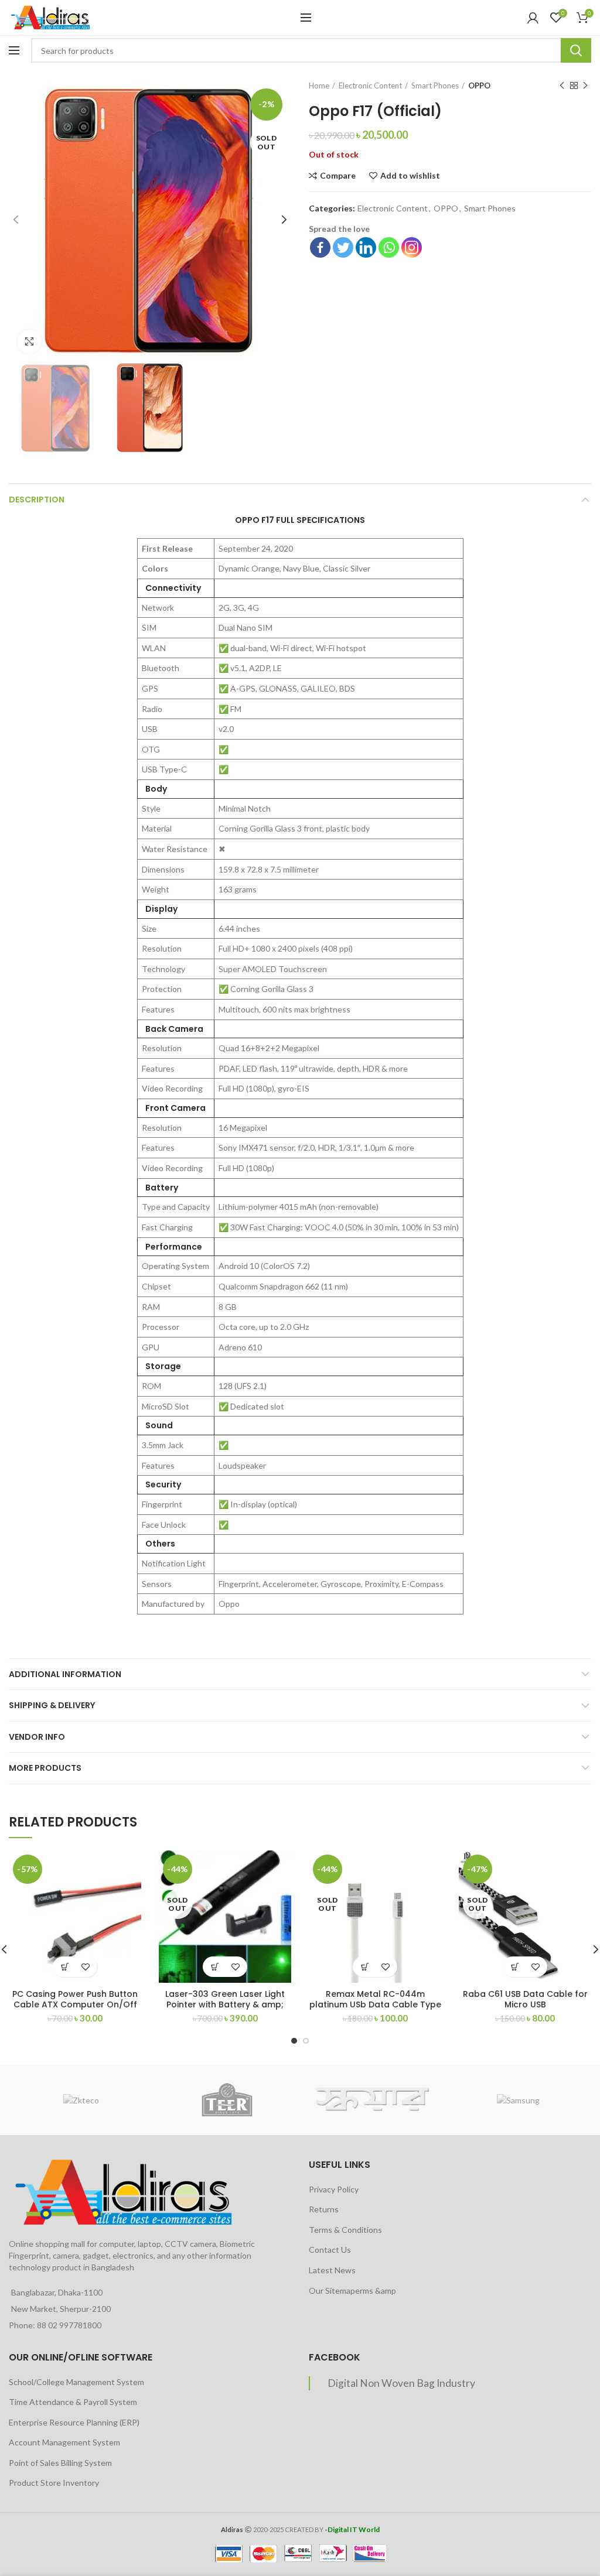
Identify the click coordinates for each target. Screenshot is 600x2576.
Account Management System (64, 2442)
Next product (585, 85)
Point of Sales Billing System (60, 2463)
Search (576, 50)
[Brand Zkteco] (81, 2100)
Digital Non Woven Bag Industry (401, 2383)
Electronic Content (370, 85)
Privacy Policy (334, 2189)
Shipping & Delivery (52, 1705)
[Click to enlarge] (29, 341)
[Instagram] (412, 247)
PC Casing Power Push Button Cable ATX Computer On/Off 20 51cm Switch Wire (75, 2004)
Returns (324, 2209)
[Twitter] (343, 247)
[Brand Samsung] (518, 2100)
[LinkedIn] (366, 247)
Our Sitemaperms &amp (352, 2291)
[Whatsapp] (389, 247)
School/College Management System (76, 2382)
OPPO (479, 85)
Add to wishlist (410, 176)
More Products (45, 1768)
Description (37, 500)
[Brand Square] (373, 2100)
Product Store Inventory (54, 2483)
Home (319, 85)
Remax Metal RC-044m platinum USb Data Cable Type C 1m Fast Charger (375, 2004)
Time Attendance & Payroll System (73, 2402)
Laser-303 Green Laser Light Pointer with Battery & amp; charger (225, 2004)
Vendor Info (37, 1737)
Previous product (562, 85)
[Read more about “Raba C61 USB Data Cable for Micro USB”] (515, 1967)
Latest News (332, 2270)
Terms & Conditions (345, 2230)
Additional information (65, 1674)
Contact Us (330, 2250)
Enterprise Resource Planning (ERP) (74, 2422)
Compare (338, 176)
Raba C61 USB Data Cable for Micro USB (525, 1999)
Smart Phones (435, 85)
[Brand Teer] (227, 2100)
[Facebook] (320, 247)
